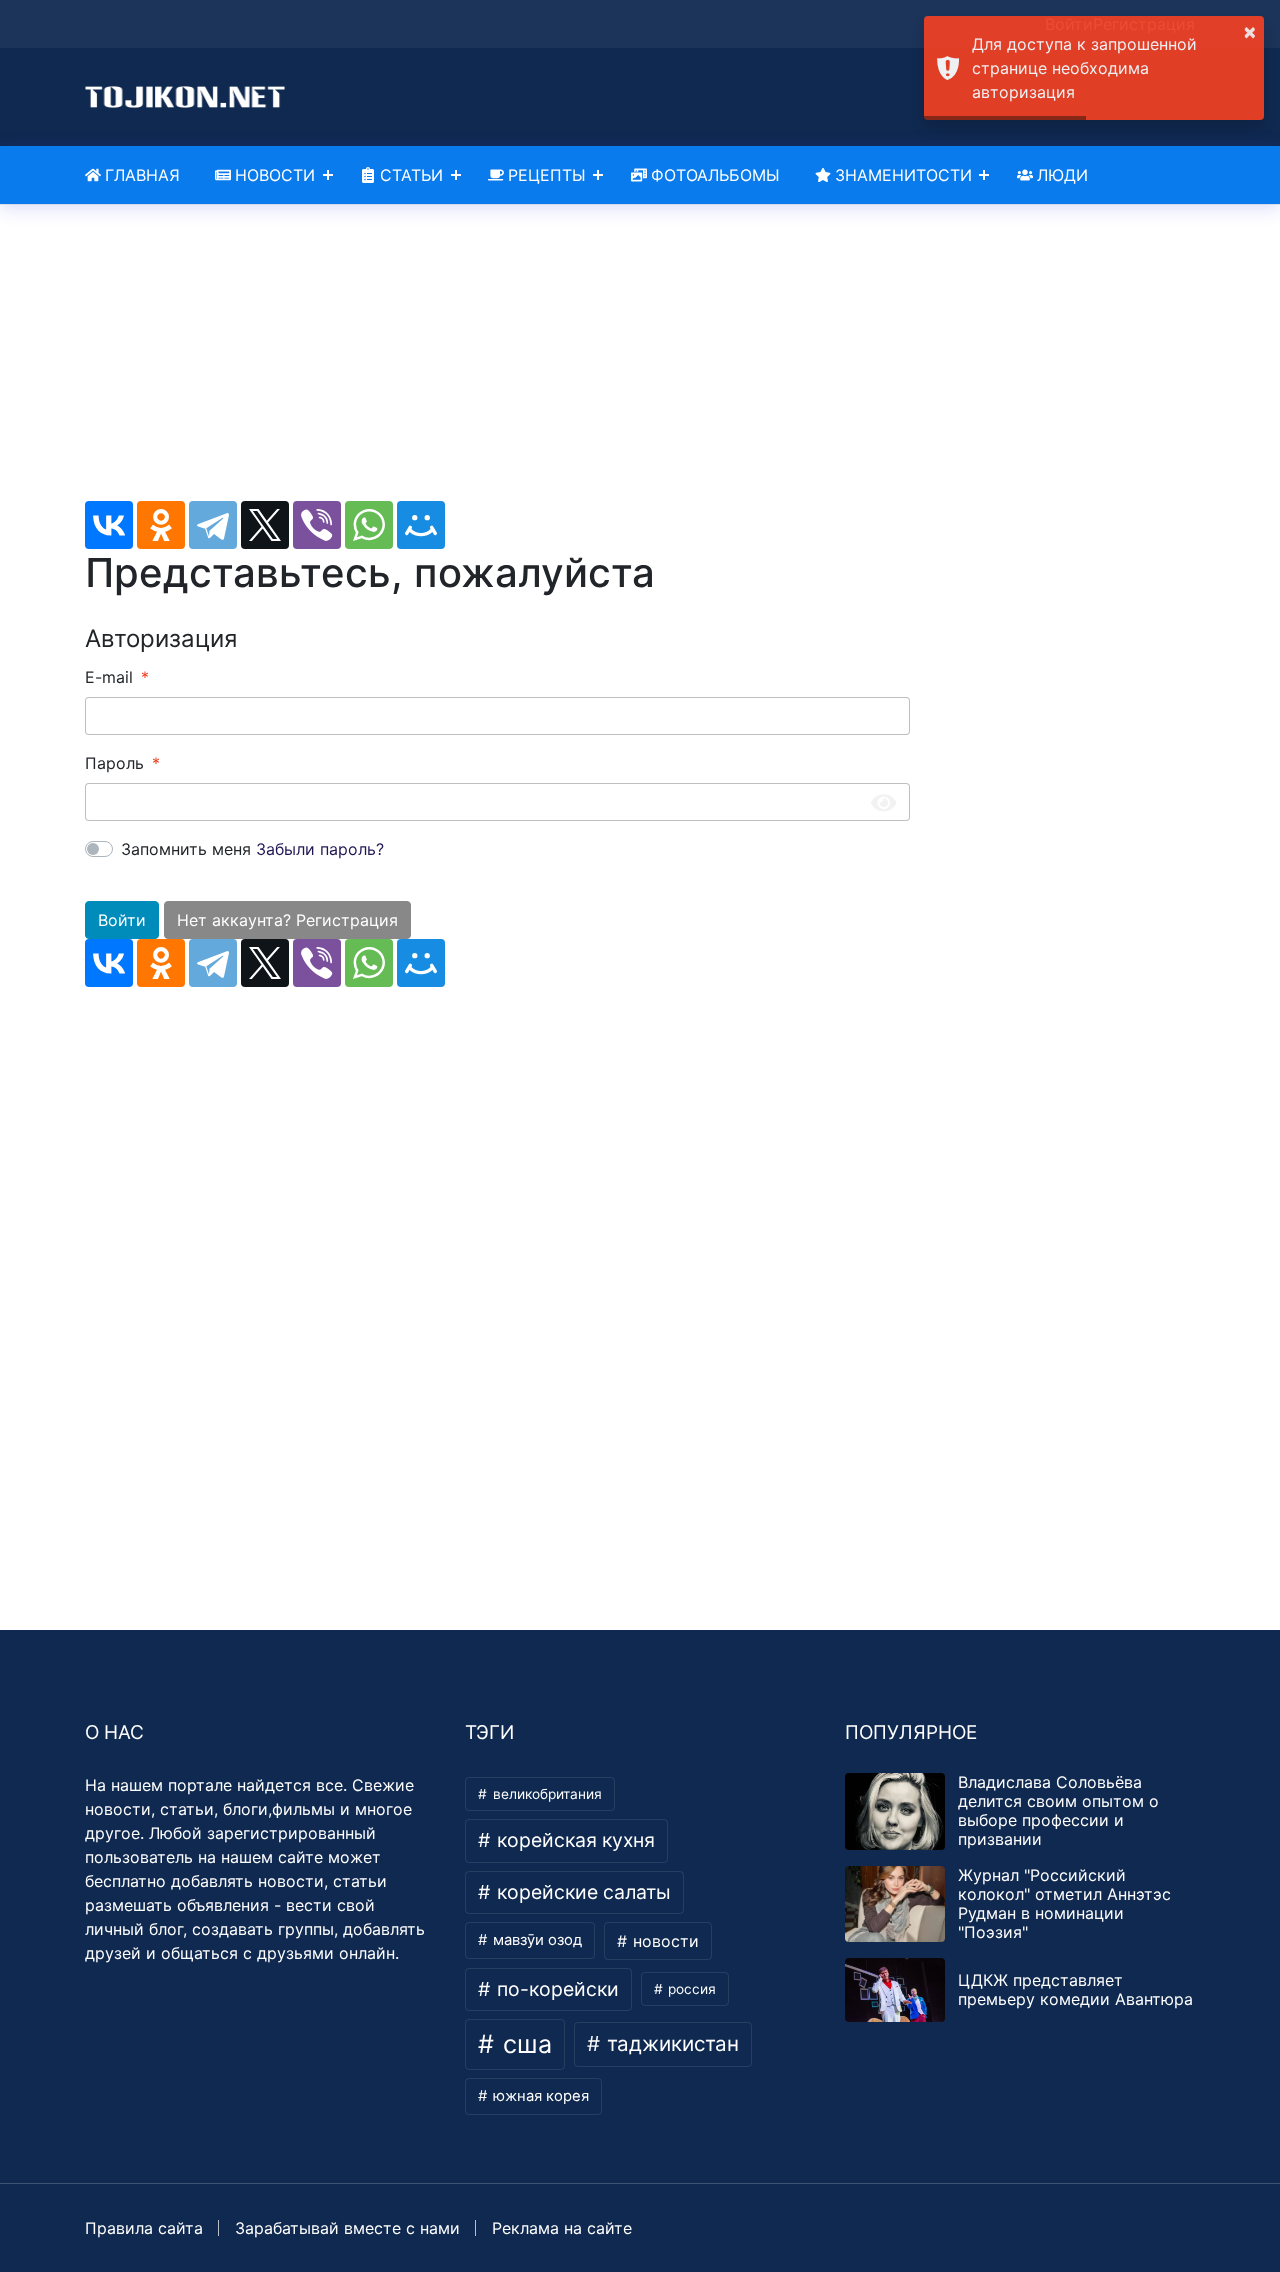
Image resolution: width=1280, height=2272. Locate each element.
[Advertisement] (497, 361)
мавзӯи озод (535, 1940)
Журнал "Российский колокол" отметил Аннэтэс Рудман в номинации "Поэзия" (1064, 1904)
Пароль (114, 763)
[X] (265, 525)
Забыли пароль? (320, 849)
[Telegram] (213, 525)
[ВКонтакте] (109, 525)
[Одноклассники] (161, 525)
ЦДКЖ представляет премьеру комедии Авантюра (1075, 1989)
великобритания (545, 1794)
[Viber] (317, 525)
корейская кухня (573, 1840)
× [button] (1250, 31)
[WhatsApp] (369, 525)
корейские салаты (581, 1892)
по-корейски (555, 1989)
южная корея (539, 2096)
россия (690, 1989)
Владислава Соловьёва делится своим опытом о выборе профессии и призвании (1058, 1811)
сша (524, 2044)
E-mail (109, 677)
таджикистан (670, 2043)
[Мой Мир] (421, 525)
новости (663, 1941)
